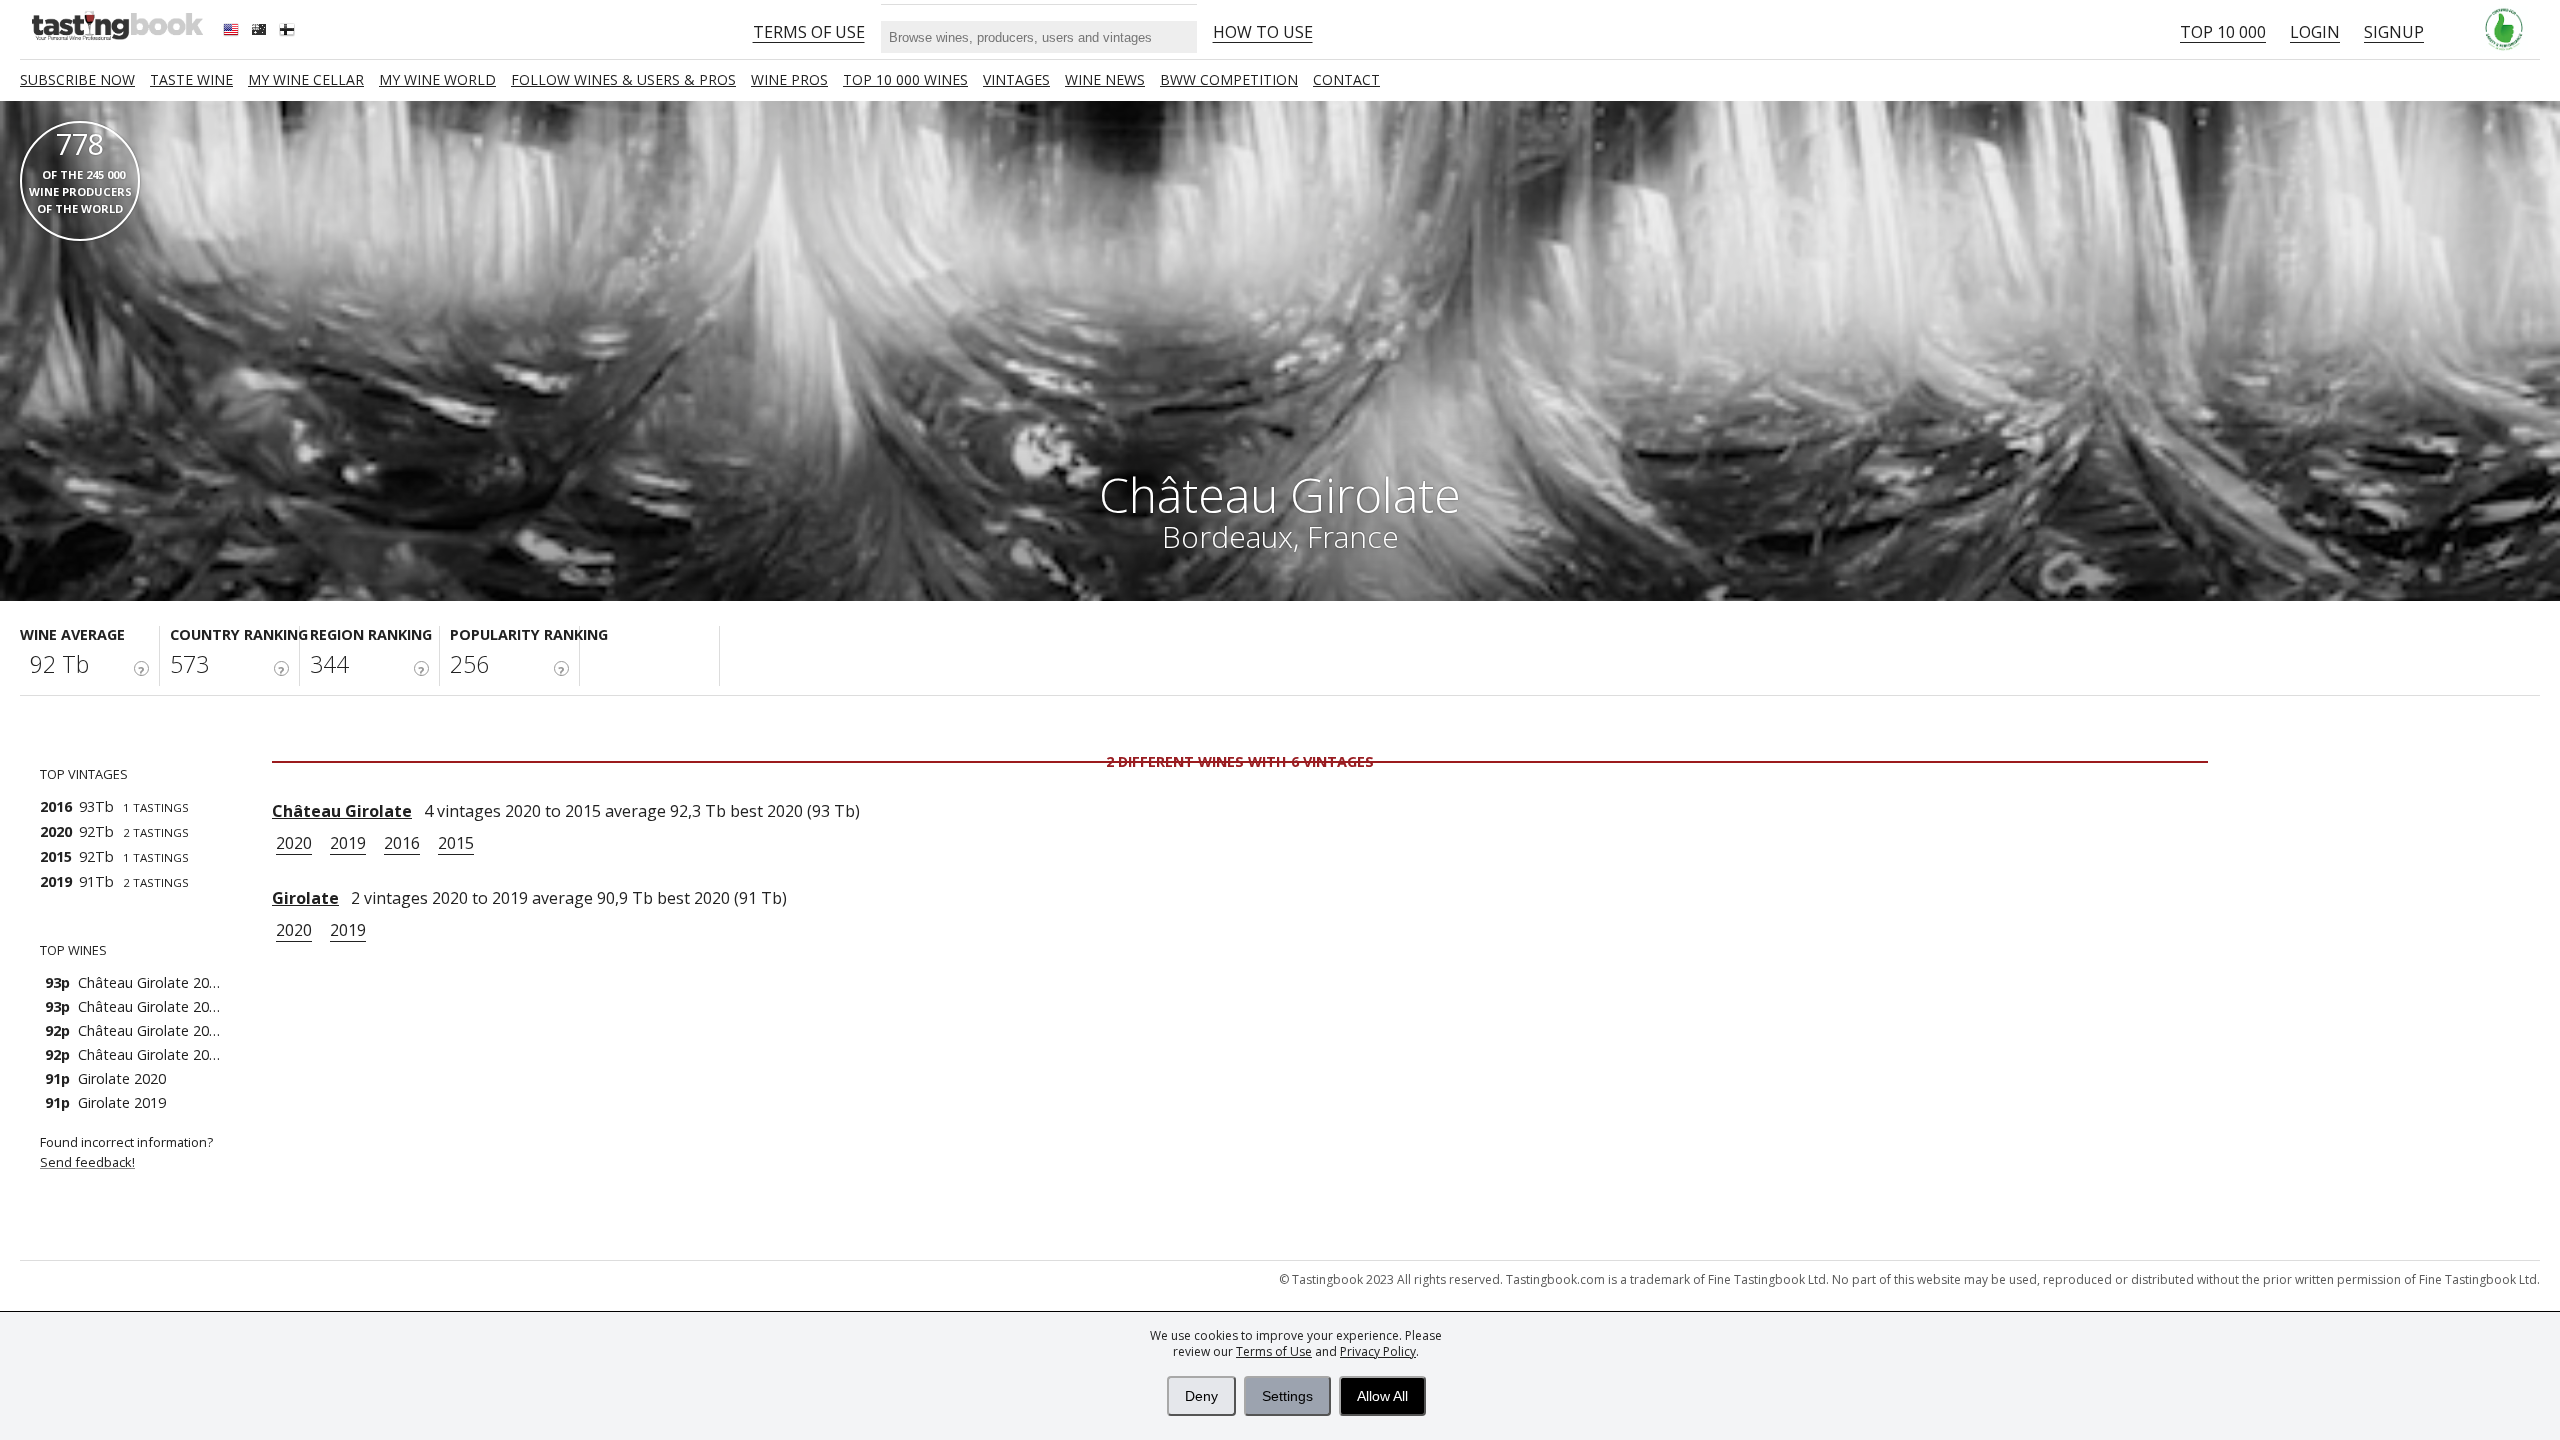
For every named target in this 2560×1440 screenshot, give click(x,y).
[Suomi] (289, 32)
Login (2315, 32)
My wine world (437, 79)
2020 (294, 843)
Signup (2394, 32)
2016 (402, 843)
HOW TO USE (1263, 32)
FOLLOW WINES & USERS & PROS (623, 79)
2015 (456, 843)
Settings (1287, 1396)
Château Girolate (342, 811)
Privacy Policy (1378, 1351)
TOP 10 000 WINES (905, 79)
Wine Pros (789, 79)
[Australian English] (261, 32)
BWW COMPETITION (1229, 79)
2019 (348, 843)
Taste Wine (191, 79)
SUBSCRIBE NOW (77, 79)
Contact (1346, 79)
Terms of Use (1274, 1351)
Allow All (1382, 1396)
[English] (233, 32)
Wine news (1105, 79)
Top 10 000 (2223, 32)
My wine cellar (306, 79)
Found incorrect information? (128, 1152)
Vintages (1016, 79)
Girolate (305, 898)
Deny (1201, 1396)
